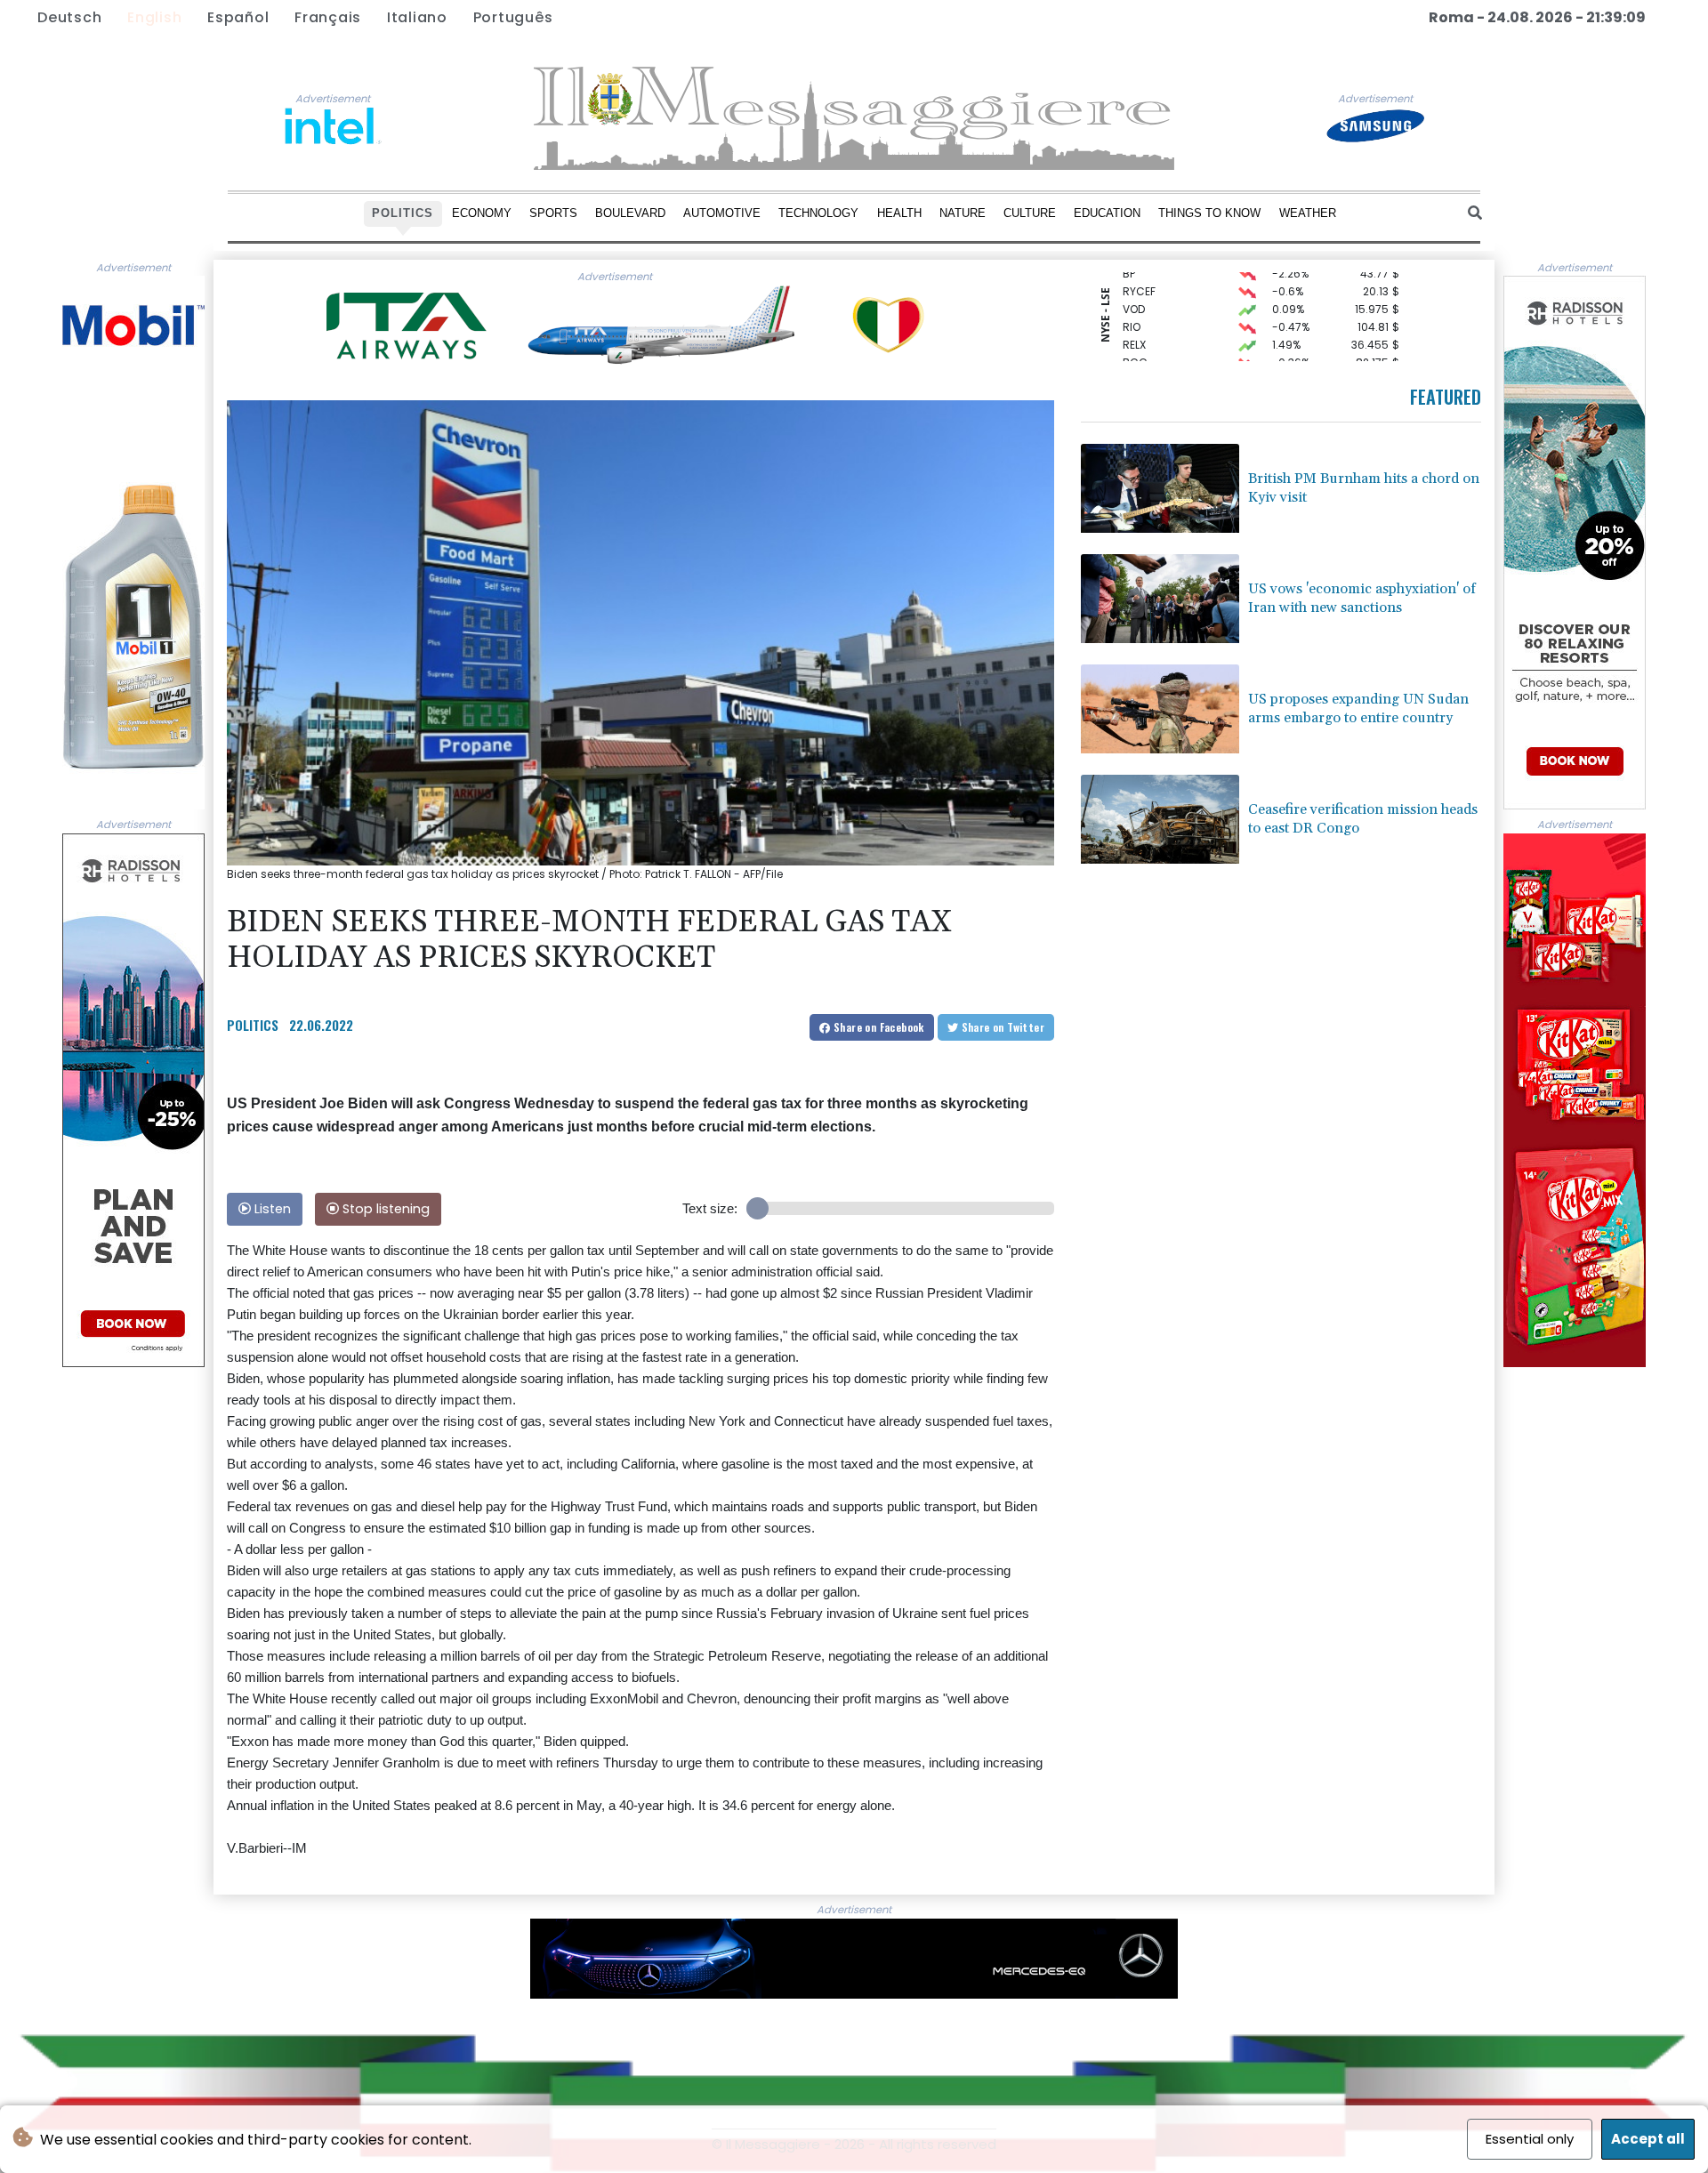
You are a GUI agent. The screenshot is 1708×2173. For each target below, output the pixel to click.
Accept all (1648, 2139)
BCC (1135, 335)
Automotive (722, 213)
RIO (1132, 299)
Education (1107, 213)
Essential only (1530, 2139)
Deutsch (69, 17)
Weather (1308, 213)
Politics (403, 213)
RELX (1134, 317)
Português (513, 17)
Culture (1030, 213)
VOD (1134, 282)
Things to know (1209, 213)
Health (899, 213)
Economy (482, 213)
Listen (271, 1209)
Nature (963, 213)
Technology (818, 213)
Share (878, 1027)
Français (328, 17)
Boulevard (630, 213)
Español (238, 17)
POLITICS (253, 1025)
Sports (553, 213)
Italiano (417, 17)
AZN (1133, 353)
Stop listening (384, 1209)
